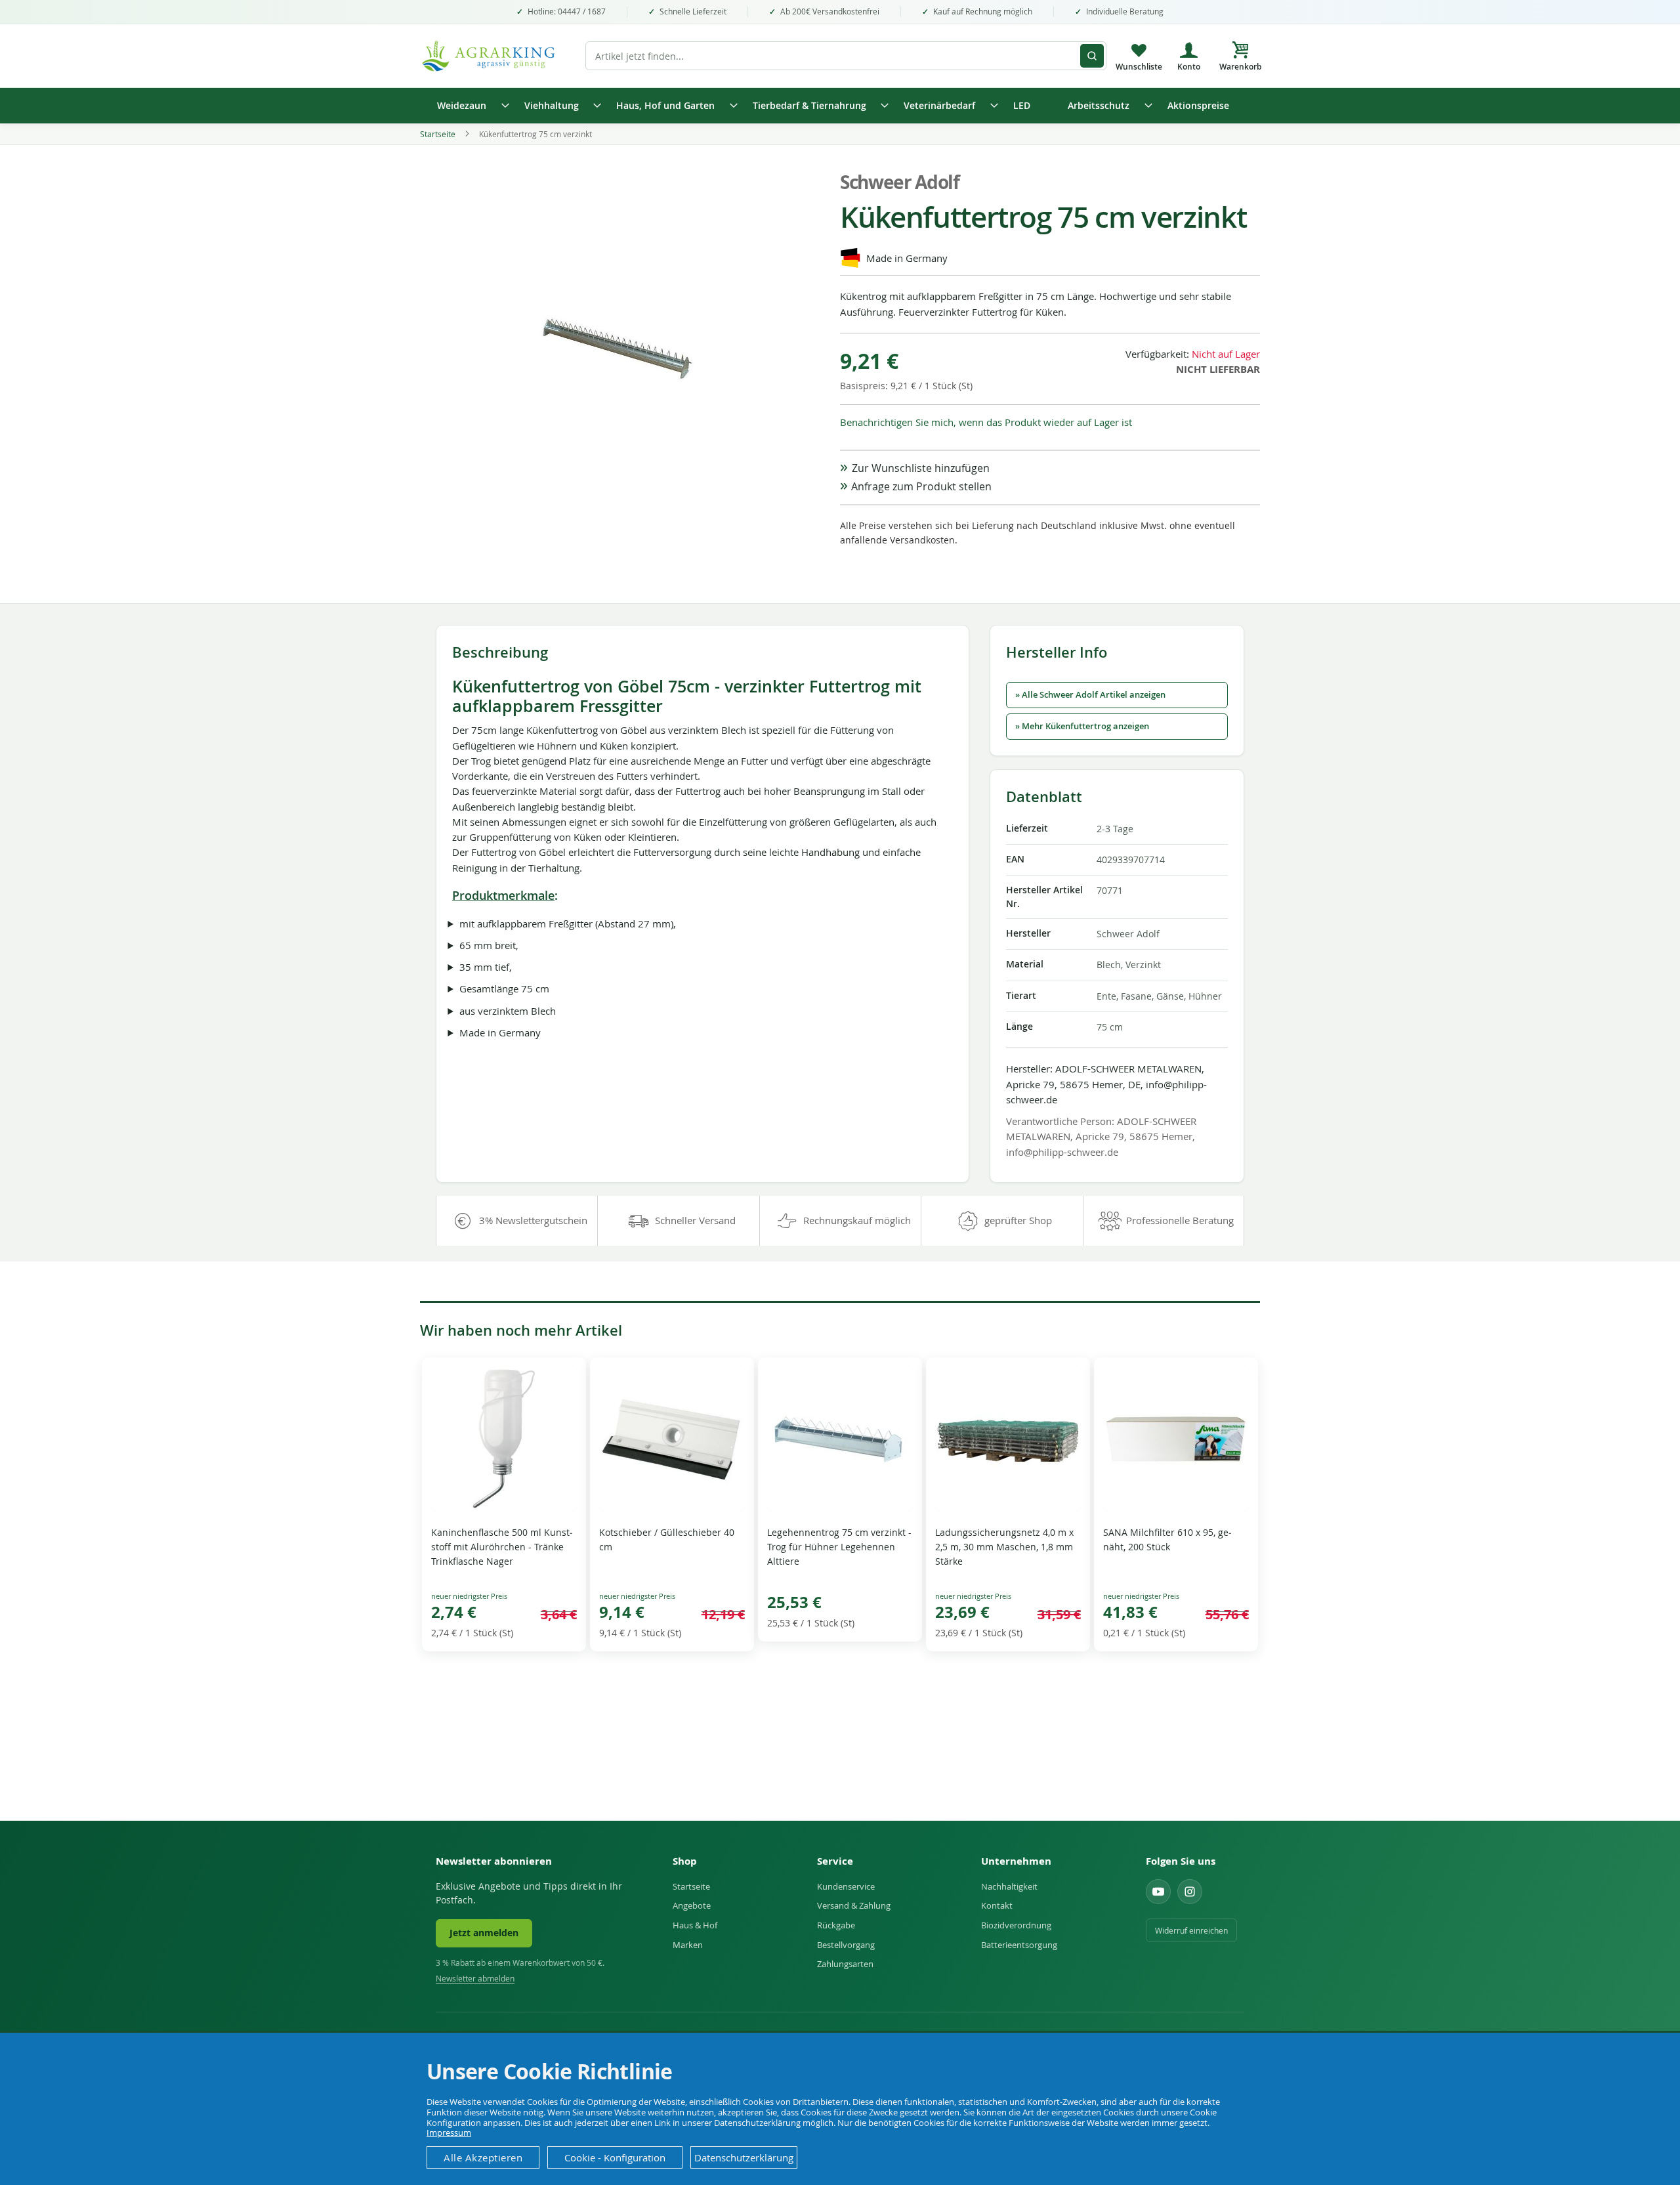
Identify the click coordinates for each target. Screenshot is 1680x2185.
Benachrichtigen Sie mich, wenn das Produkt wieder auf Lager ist (986, 422)
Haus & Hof (695, 1925)
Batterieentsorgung (1019, 1945)
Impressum (449, 2132)
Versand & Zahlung (854, 1905)
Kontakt (997, 1905)
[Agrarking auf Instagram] (1190, 1892)
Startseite (438, 134)
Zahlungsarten (845, 1964)
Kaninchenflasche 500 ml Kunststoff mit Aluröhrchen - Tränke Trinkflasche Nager (502, 1547)
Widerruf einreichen (1191, 1930)
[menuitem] (469, 106)
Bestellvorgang (846, 1945)
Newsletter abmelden (475, 1979)
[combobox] (846, 56)
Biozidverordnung (1016, 1925)
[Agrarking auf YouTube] (1158, 1892)
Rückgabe (836, 1925)
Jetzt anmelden (484, 1933)
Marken (688, 1945)
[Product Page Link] (504, 1509)
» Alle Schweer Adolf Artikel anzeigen (1090, 695)
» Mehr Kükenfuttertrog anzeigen (1082, 726)
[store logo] (495, 56)
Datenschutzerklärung (744, 2157)
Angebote (692, 1905)
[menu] (840, 106)
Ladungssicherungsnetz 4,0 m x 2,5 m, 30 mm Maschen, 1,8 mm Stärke (1004, 1547)
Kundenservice (846, 1886)
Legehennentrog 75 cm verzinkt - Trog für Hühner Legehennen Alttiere (839, 1547)
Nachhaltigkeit (1009, 1886)
